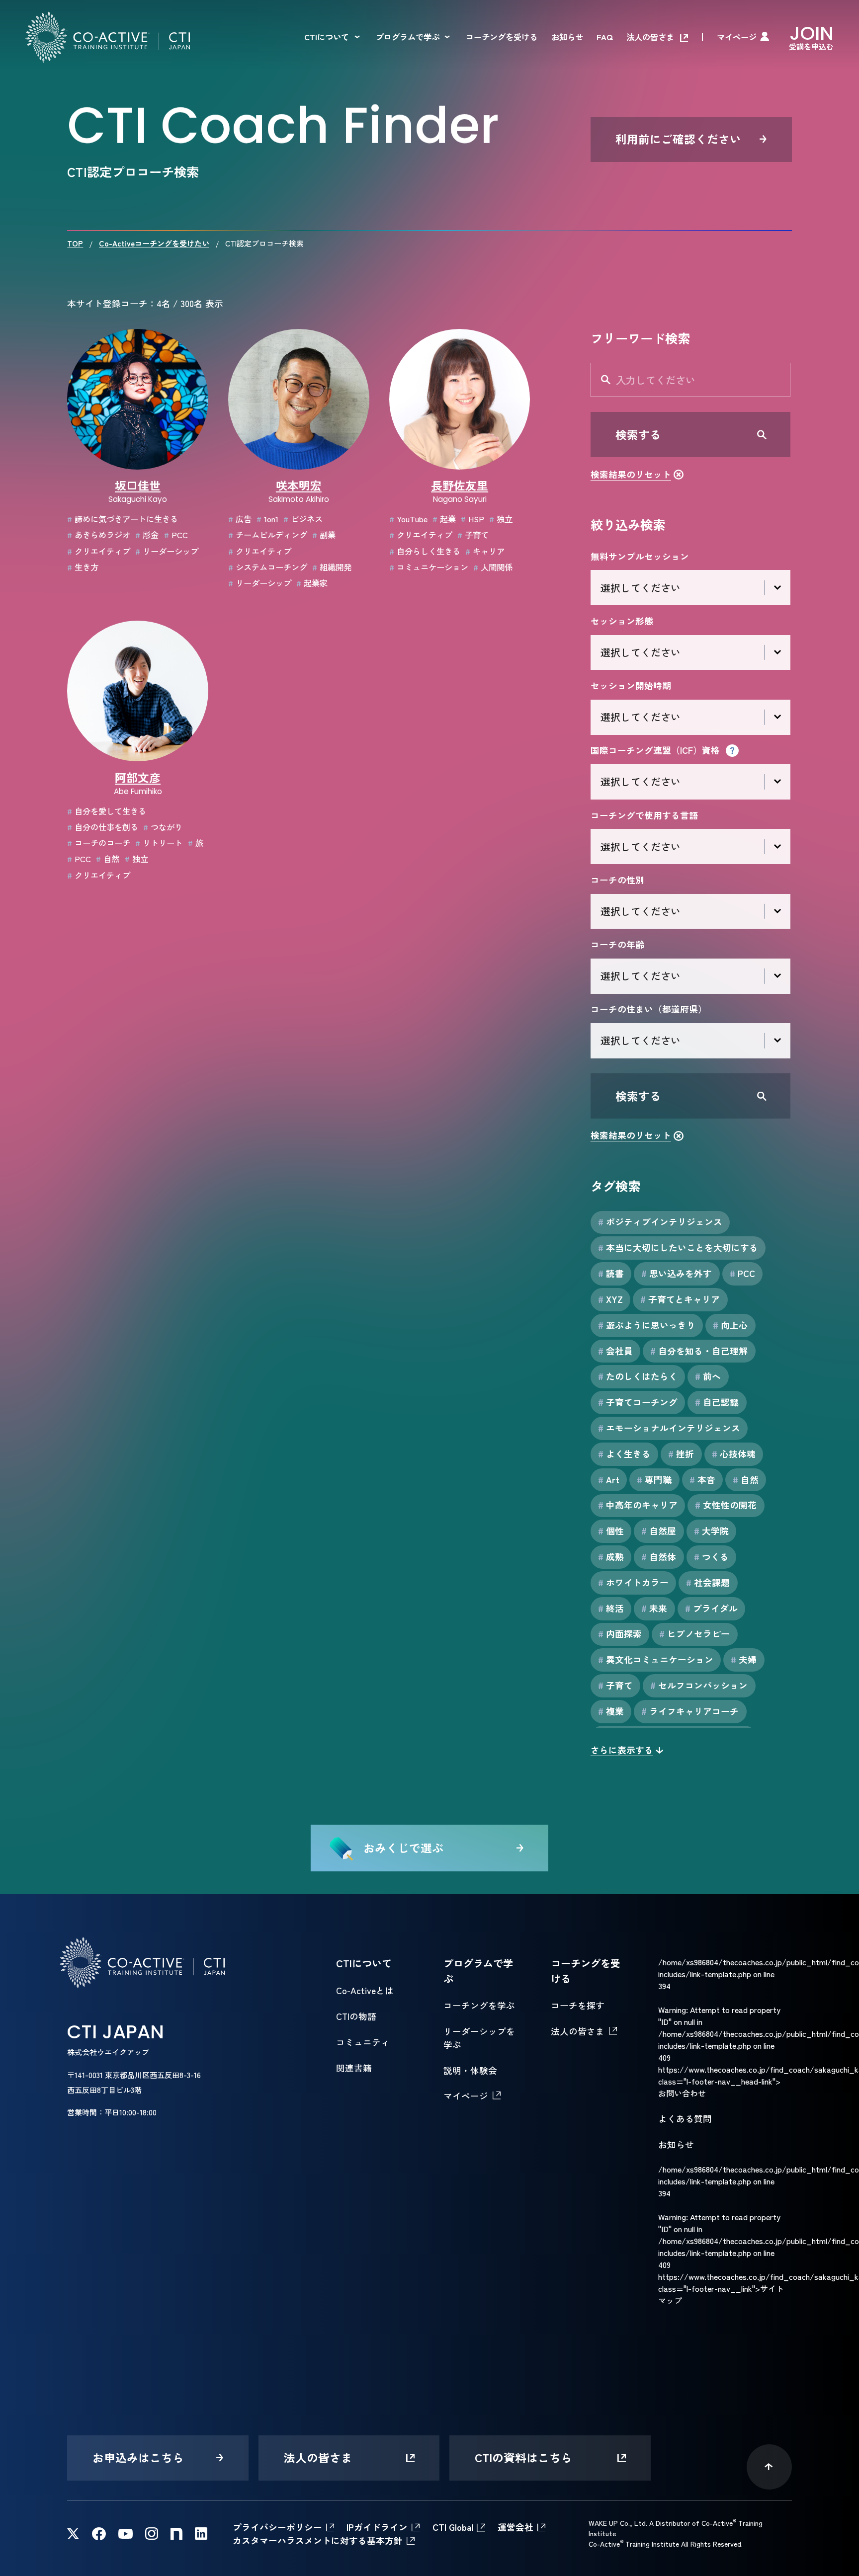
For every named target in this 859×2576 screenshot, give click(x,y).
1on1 (267, 519)
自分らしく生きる (425, 551)
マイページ (737, 37)
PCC (176, 535)
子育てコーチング (638, 1402)
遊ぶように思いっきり (647, 1325)
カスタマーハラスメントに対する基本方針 (318, 2540)
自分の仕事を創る (103, 827)
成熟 (611, 1556)
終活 (611, 1608)
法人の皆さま (650, 37)
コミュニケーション (429, 567)
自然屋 (659, 1530)
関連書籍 (354, 2068)
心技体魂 (734, 1453)
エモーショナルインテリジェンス (669, 1428)
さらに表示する (622, 1750)
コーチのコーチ (99, 843)
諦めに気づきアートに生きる (123, 519)
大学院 (711, 1530)
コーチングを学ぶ (479, 2005)
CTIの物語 (356, 2016)
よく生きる (624, 1453)
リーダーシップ (167, 551)
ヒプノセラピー (694, 1633)
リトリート (159, 843)
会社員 (615, 1351)
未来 (654, 1608)
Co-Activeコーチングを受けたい (154, 243)
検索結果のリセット (631, 474)
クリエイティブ (99, 551)
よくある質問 (685, 2118)
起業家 (312, 583)
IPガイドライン (377, 2527)
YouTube (408, 519)
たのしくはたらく (638, 1376)
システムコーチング (268, 567)
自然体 (659, 1556)
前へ (708, 1376)
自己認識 (717, 1402)
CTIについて (327, 37)
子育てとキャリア (680, 1299)
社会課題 (708, 1582)
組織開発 (332, 567)
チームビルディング (268, 535)
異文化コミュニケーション (656, 1659)
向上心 (730, 1325)
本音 (702, 1479)
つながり (163, 827)
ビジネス (303, 519)
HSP (472, 519)
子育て (473, 535)
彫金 (147, 535)
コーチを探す (578, 2005)
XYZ (610, 1299)
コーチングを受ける (502, 37)
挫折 (681, 1453)
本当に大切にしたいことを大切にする (678, 1247)
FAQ (604, 37)
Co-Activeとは (365, 1990)
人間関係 (493, 567)
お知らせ (567, 37)
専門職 (654, 1479)
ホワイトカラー (633, 1582)
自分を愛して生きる (107, 811)
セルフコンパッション (699, 1685)
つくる (711, 1556)
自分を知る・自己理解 (699, 1351)
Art (609, 1479)
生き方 (83, 567)
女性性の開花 (726, 1505)
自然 (108, 859)
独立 (501, 519)
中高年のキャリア (638, 1505)
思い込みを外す (677, 1273)
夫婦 (744, 1659)
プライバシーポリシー (277, 2527)
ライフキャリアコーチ (690, 1711)
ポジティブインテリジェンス (660, 1221)
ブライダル (711, 1608)
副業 (324, 535)
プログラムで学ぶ (408, 37)
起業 (444, 519)
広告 (240, 519)
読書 (611, 1273)
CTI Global (453, 2527)
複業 (611, 1711)
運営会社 (515, 2527)
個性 (611, 1530)
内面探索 (620, 1633)
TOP (75, 243)
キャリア (485, 551)
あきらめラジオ (99, 535)
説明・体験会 (470, 2070)
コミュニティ (363, 2042)
